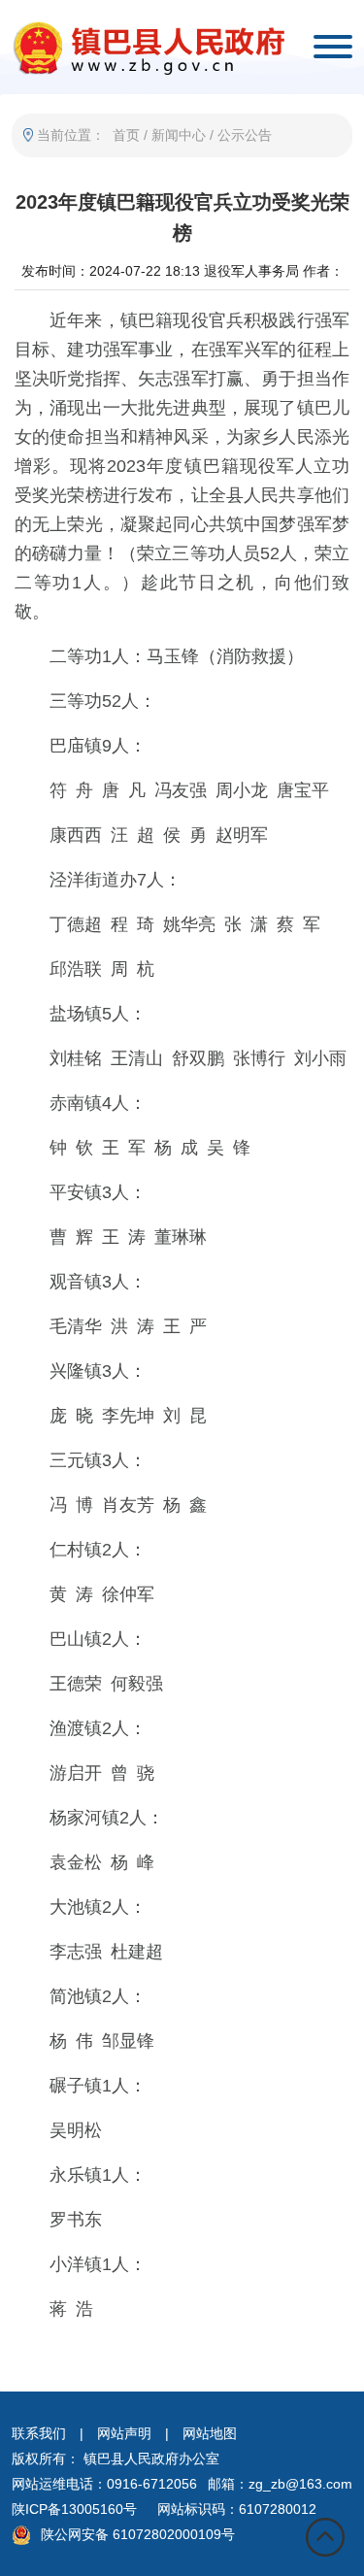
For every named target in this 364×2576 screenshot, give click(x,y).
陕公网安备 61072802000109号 (138, 2534)
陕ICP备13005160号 (74, 2509)
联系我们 (39, 2433)
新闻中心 (179, 135)
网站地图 (210, 2433)
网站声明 (124, 2433)
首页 (126, 135)
